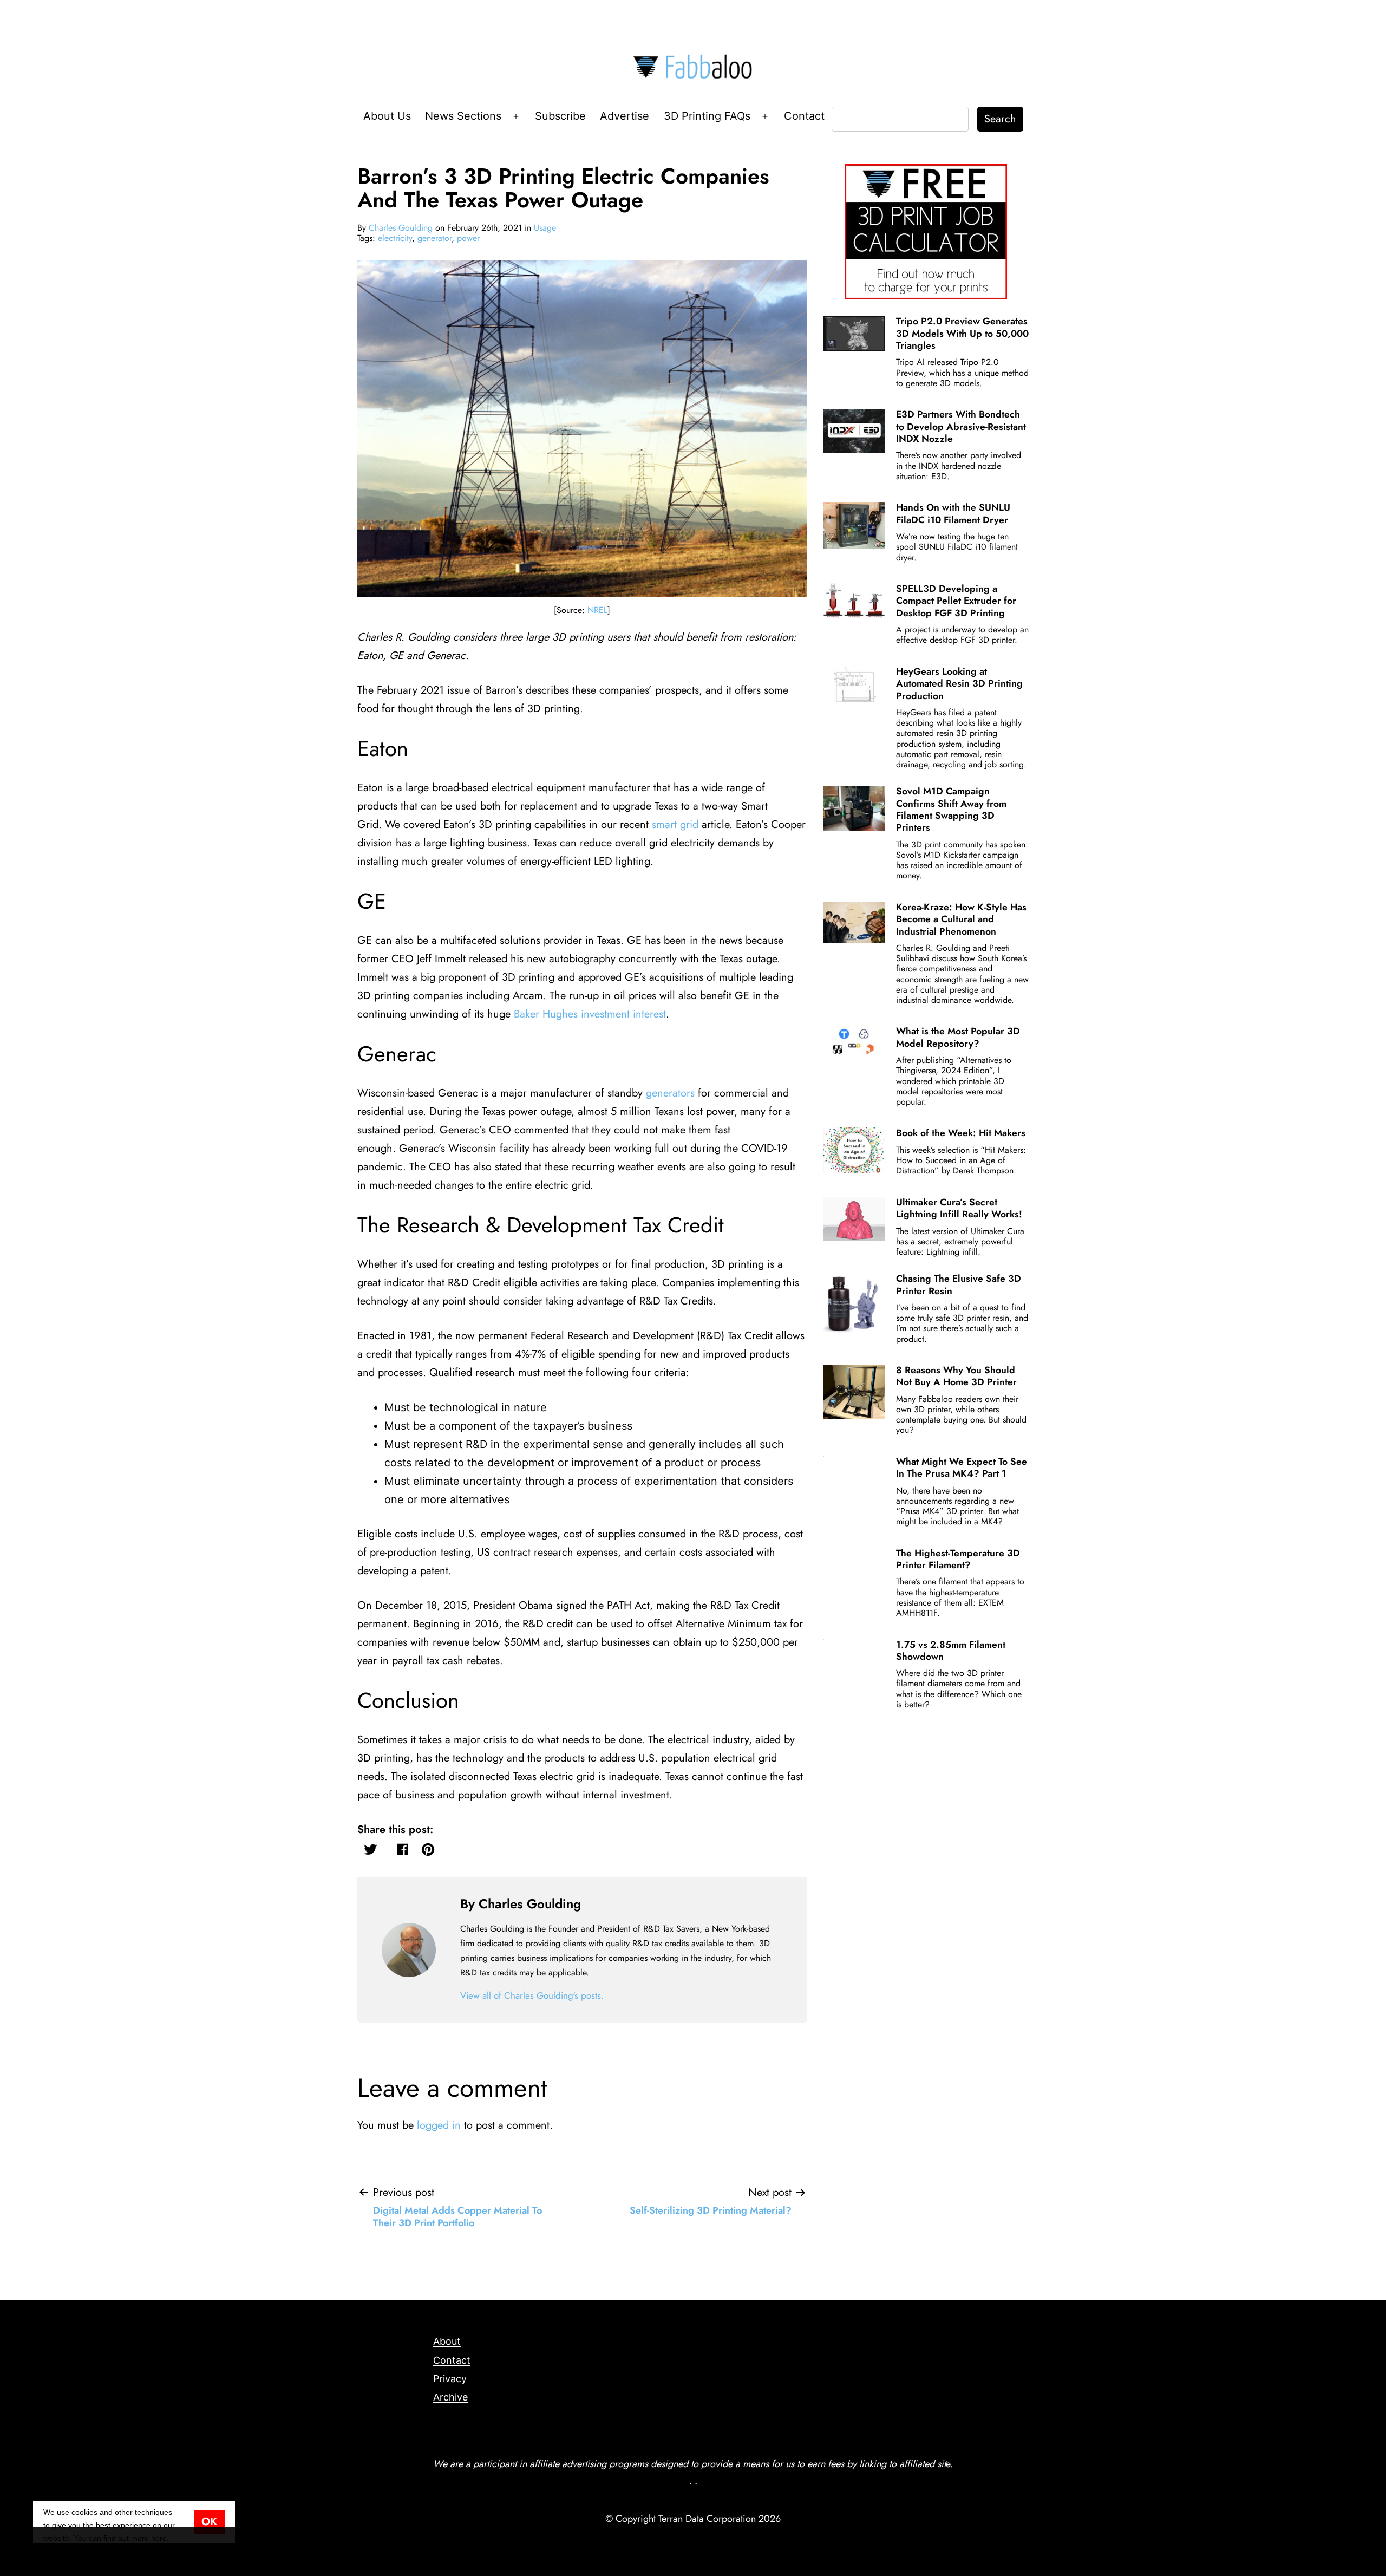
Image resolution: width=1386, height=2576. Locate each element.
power (468, 238)
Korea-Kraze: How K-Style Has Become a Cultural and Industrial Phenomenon (961, 919)
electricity (395, 238)
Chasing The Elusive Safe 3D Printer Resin (959, 1284)
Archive (450, 2397)
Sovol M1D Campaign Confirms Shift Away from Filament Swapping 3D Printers (951, 809)
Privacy (450, 2379)
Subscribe (560, 116)
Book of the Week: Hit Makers (961, 1133)
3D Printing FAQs (707, 116)
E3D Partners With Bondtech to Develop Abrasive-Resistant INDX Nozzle (961, 426)
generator (434, 238)
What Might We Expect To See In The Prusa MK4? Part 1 (962, 1468)
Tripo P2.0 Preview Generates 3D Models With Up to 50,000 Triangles (962, 333)
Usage (545, 228)
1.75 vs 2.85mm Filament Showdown (951, 1651)
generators (670, 1093)
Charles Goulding (401, 228)
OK (209, 2522)
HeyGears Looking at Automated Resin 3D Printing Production (959, 684)
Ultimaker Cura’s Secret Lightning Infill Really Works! (959, 1208)
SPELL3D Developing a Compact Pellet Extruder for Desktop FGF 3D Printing (956, 601)
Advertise (625, 116)
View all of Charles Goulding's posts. (532, 1995)
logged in (439, 2125)
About (447, 2341)
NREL (597, 610)
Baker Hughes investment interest (590, 1014)
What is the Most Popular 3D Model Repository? (958, 1037)
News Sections (463, 116)
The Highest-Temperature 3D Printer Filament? (958, 1559)
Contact (804, 116)
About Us (387, 116)
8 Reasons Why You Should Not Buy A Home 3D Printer (956, 1376)
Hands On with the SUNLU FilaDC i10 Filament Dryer (953, 513)
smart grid (675, 824)
